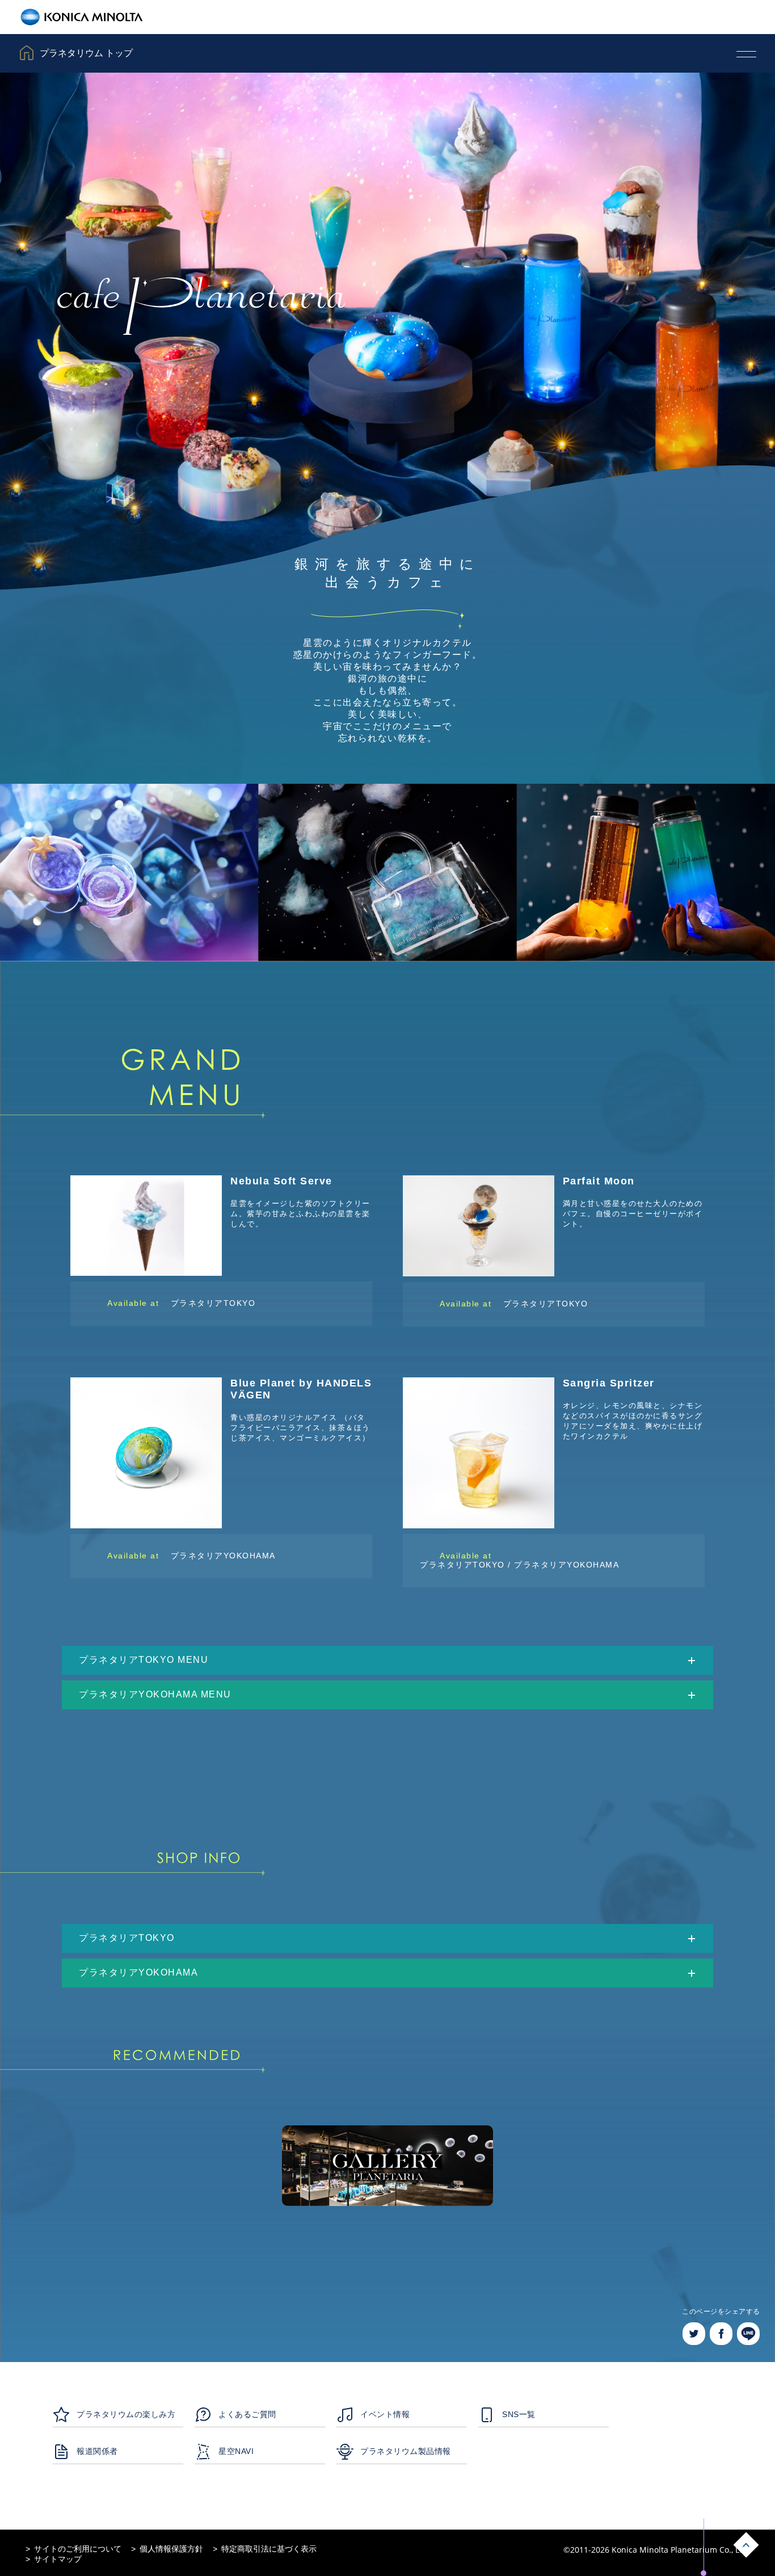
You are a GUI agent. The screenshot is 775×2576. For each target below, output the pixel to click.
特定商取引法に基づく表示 (269, 2549)
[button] (387, 1660)
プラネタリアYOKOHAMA (223, 1556)
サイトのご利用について (78, 2549)
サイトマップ (58, 2559)
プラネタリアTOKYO (213, 1303)
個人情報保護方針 (171, 2549)
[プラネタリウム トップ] (47, 40)
